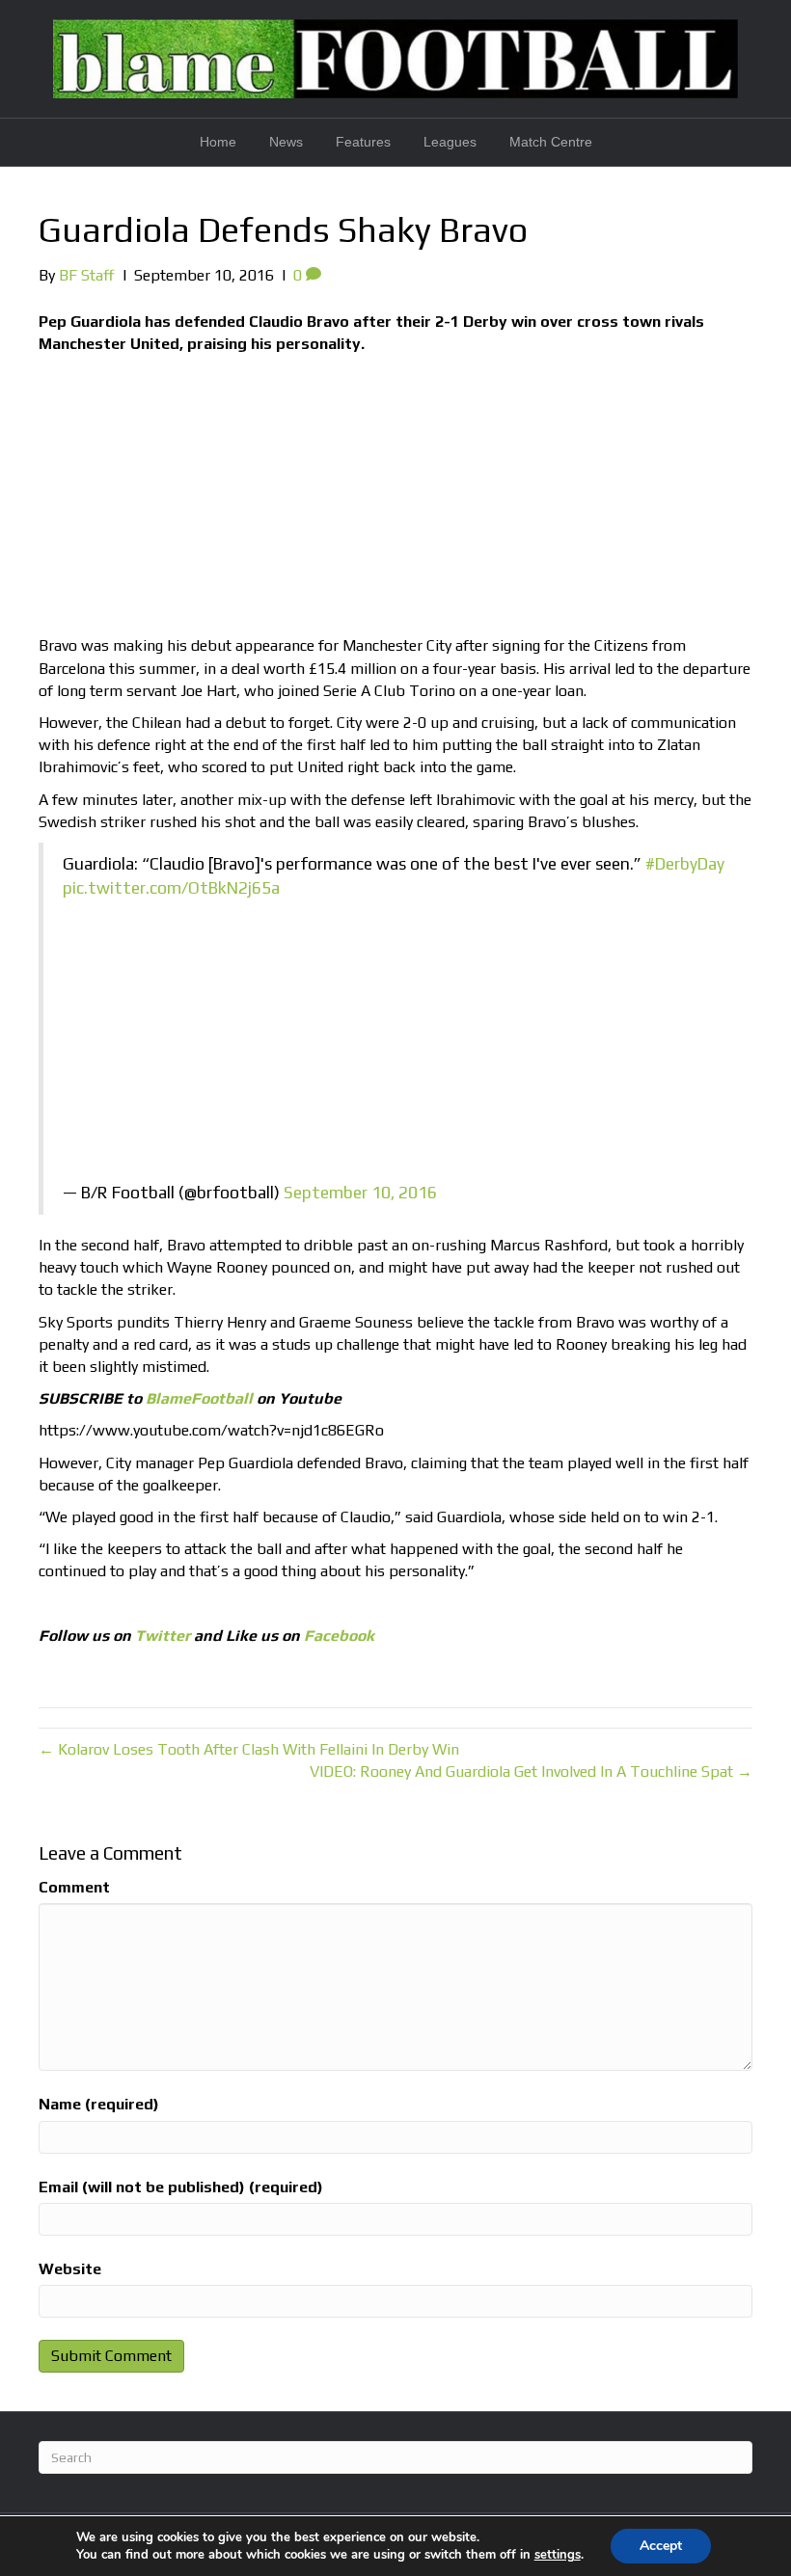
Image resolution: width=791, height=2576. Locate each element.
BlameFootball (199, 1398)
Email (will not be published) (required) (181, 2187)
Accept (661, 2546)
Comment (74, 1887)
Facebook (339, 1636)
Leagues (450, 142)
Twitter (163, 1636)
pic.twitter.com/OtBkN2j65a (171, 888)
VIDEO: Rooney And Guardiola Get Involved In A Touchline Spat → (531, 1771)
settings (558, 2555)
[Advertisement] (395, 499)
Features (363, 142)
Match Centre (551, 142)
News (286, 142)
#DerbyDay (685, 864)
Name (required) (99, 2104)
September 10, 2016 (360, 1193)
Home (218, 142)
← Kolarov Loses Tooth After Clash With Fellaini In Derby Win (249, 1749)
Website (70, 2269)
